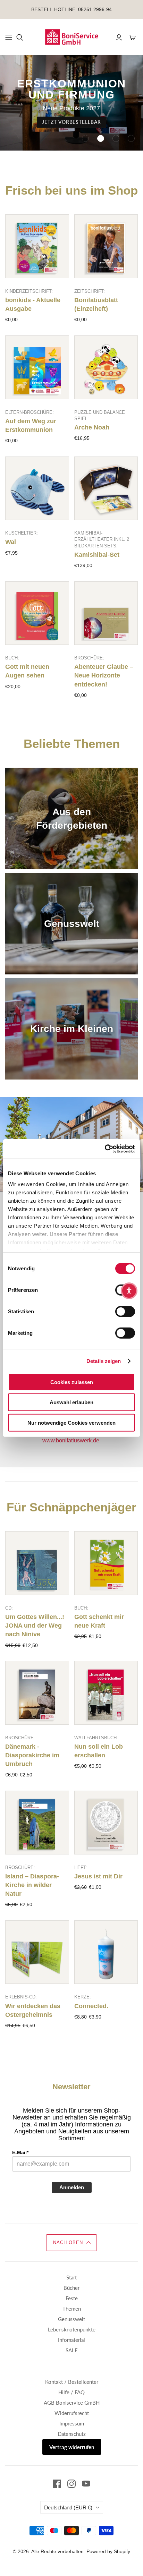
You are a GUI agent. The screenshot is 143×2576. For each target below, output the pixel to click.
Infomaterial (71, 2340)
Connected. (91, 2006)
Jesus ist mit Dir (98, 1876)
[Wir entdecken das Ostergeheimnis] (37, 1952)
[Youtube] (86, 2484)
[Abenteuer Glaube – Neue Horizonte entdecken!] (106, 613)
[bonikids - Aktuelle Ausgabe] (37, 246)
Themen (72, 2309)
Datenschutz (72, 2434)
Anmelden (72, 2187)
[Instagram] (71, 2484)
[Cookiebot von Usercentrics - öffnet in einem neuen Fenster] (105, 1149)
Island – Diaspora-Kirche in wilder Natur (32, 1885)
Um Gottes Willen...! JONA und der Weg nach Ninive (35, 1626)
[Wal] (37, 488)
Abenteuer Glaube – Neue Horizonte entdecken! (104, 675)
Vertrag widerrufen (72, 2447)
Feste (72, 2298)
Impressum (72, 2423)
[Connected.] (106, 1952)
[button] (85, 138)
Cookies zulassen (72, 1382)
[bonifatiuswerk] (71, 36)
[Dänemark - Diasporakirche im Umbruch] (37, 1693)
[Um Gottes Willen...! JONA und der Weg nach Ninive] (37, 1563)
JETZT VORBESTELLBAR (71, 122)
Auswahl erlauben (71, 1402)
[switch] (125, 1311)
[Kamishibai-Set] (106, 488)
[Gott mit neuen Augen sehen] (37, 613)
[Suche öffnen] (20, 37)
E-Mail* (20, 2152)
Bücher (71, 2288)
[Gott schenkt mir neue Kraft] (106, 1563)
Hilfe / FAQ (71, 2392)
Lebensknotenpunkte (72, 2329)
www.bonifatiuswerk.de (71, 1440)
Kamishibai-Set (97, 555)
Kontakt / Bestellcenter (72, 2382)
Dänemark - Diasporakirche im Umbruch (32, 1755)
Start (71, 2277)
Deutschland (68, 2507)
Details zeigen (104, 1361)
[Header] (9, 37)
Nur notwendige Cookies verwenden (71, 1422)
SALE (72, 2350)
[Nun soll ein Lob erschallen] (106, 1693)
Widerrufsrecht (72, 2413)
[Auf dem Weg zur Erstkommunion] (37, 367)
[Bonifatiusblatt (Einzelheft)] (106, 246)
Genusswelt (71, 2319)
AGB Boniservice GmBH (72, 2403)
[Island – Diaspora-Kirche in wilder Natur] (37, 1823)
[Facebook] (57, 2484)
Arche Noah (92, 427)
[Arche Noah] (106, 367)
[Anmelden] (119, 37)
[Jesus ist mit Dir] (106, 1823)
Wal (11, 542)
